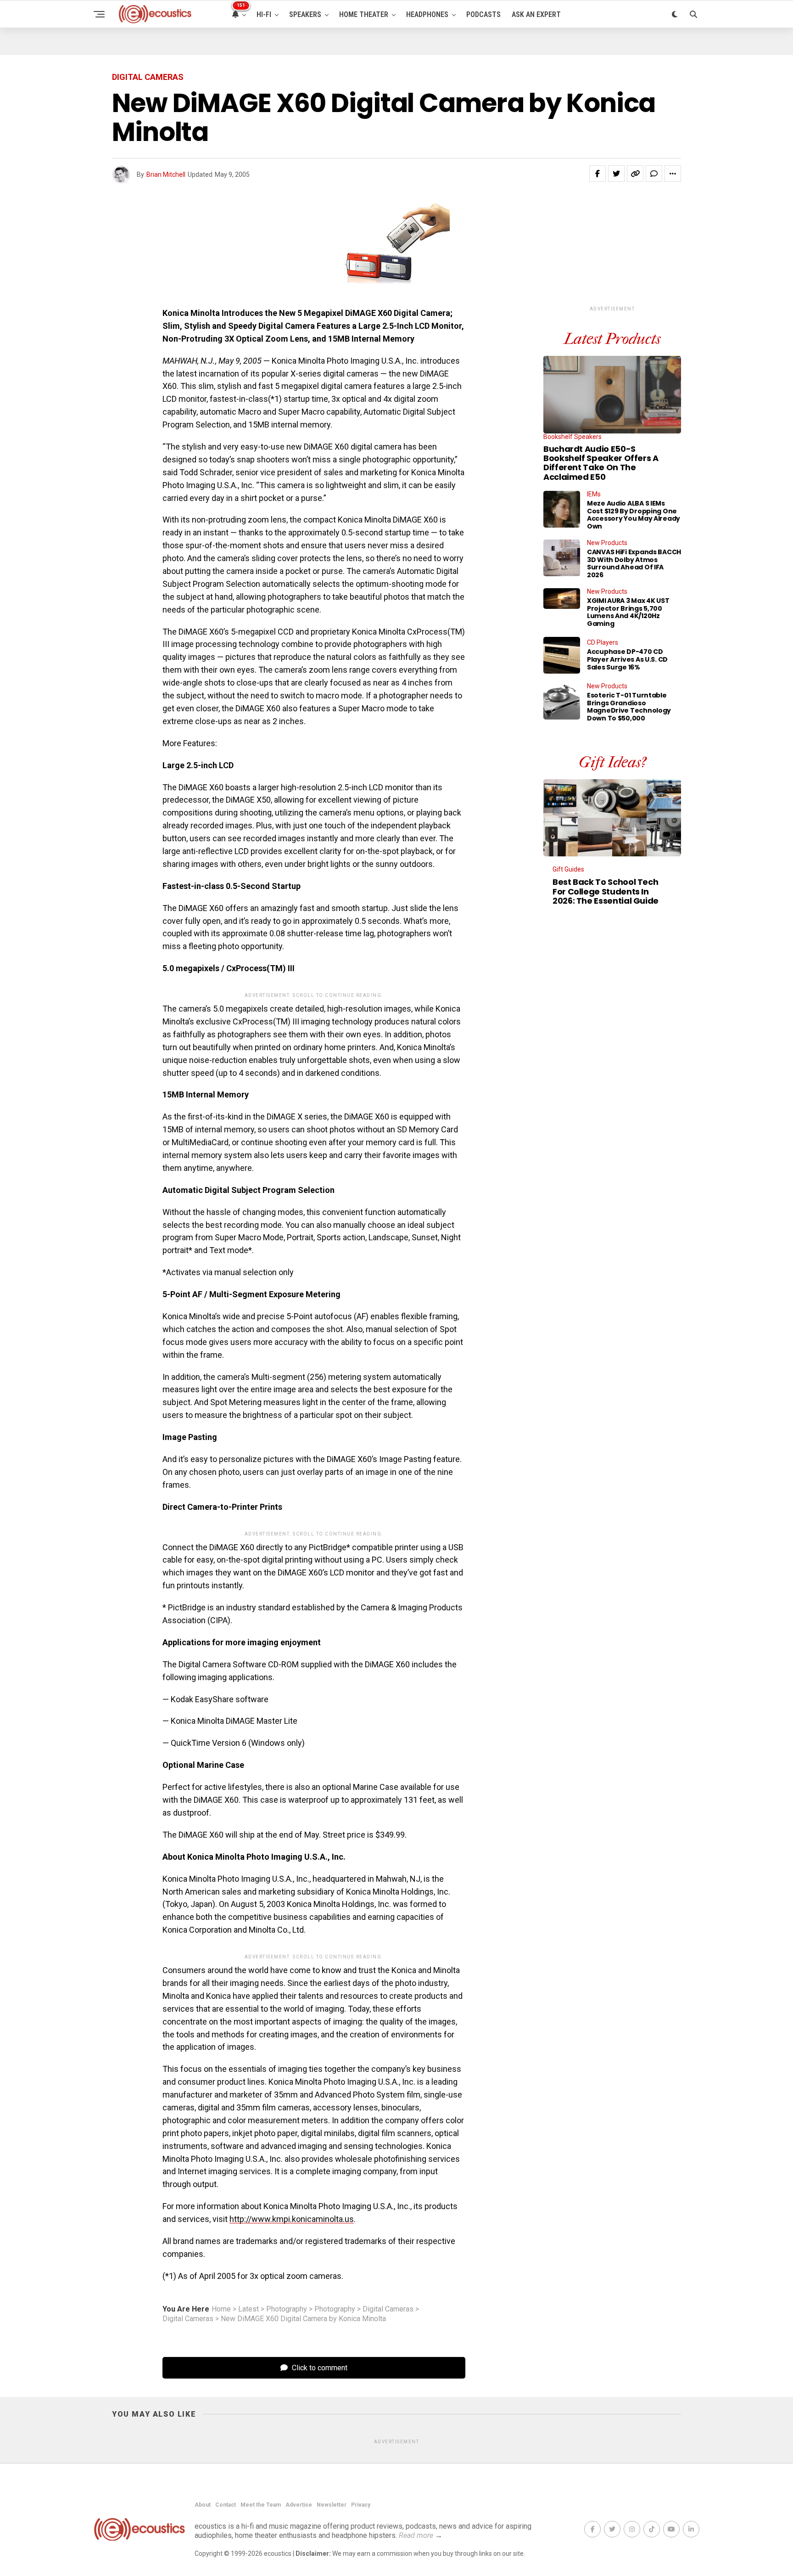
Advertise (299, 2505)
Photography (287, 2309)
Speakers (305, 14)
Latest (249, 2309)
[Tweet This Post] (616, 174)
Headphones (427, 14)
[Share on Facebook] (598, 174)
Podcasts (483, 14)
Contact (226, 2505)
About (203, 2505)
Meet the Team (261, 2505)
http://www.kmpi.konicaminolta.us (292, 2219)
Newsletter (332, 2505)
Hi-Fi (264, 14)
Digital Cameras (388, 2309)
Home (221, 2309)
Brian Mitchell (166, 174)
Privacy (361, 2505)
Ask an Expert (536, 14)
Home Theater (364, 14)
